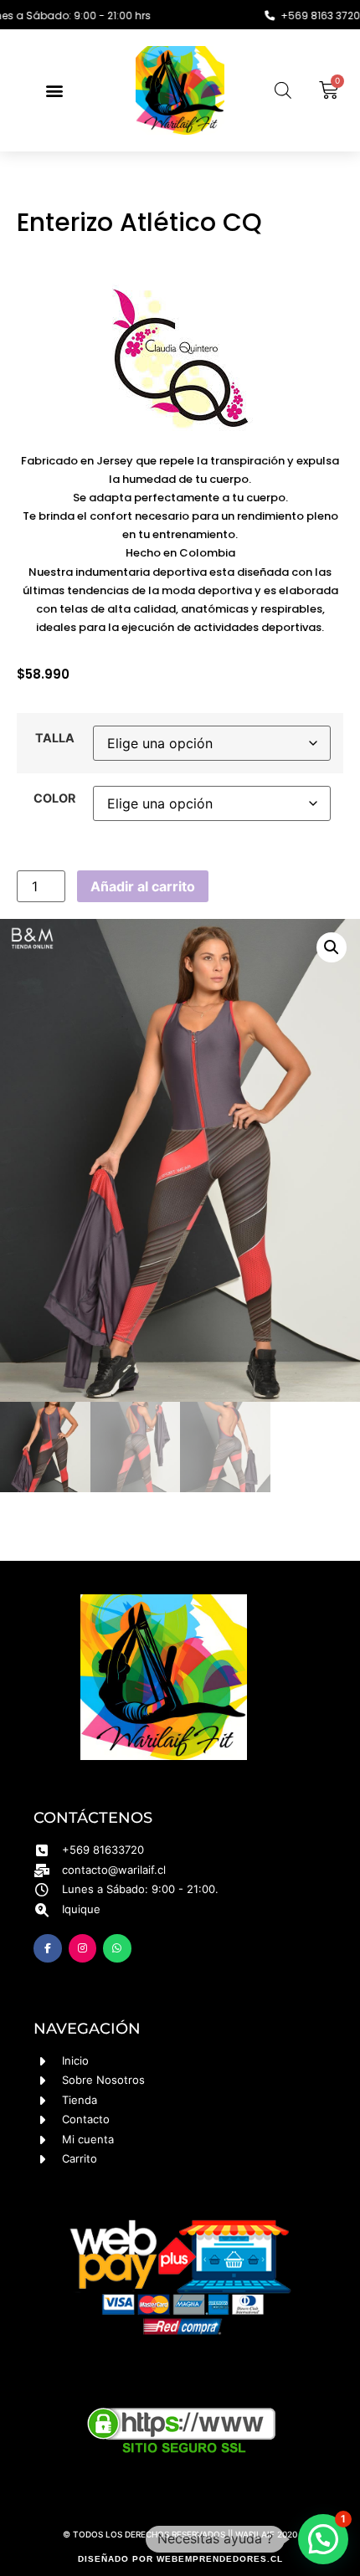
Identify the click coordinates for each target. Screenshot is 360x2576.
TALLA (55, 738)
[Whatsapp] (117, 1948)
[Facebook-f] (48, 1948)
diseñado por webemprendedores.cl (180, 2559)
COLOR (54, 798)
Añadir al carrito (143, 886)
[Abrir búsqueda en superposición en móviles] (283, 90)
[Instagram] (83, 1948)
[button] (54, 90)
